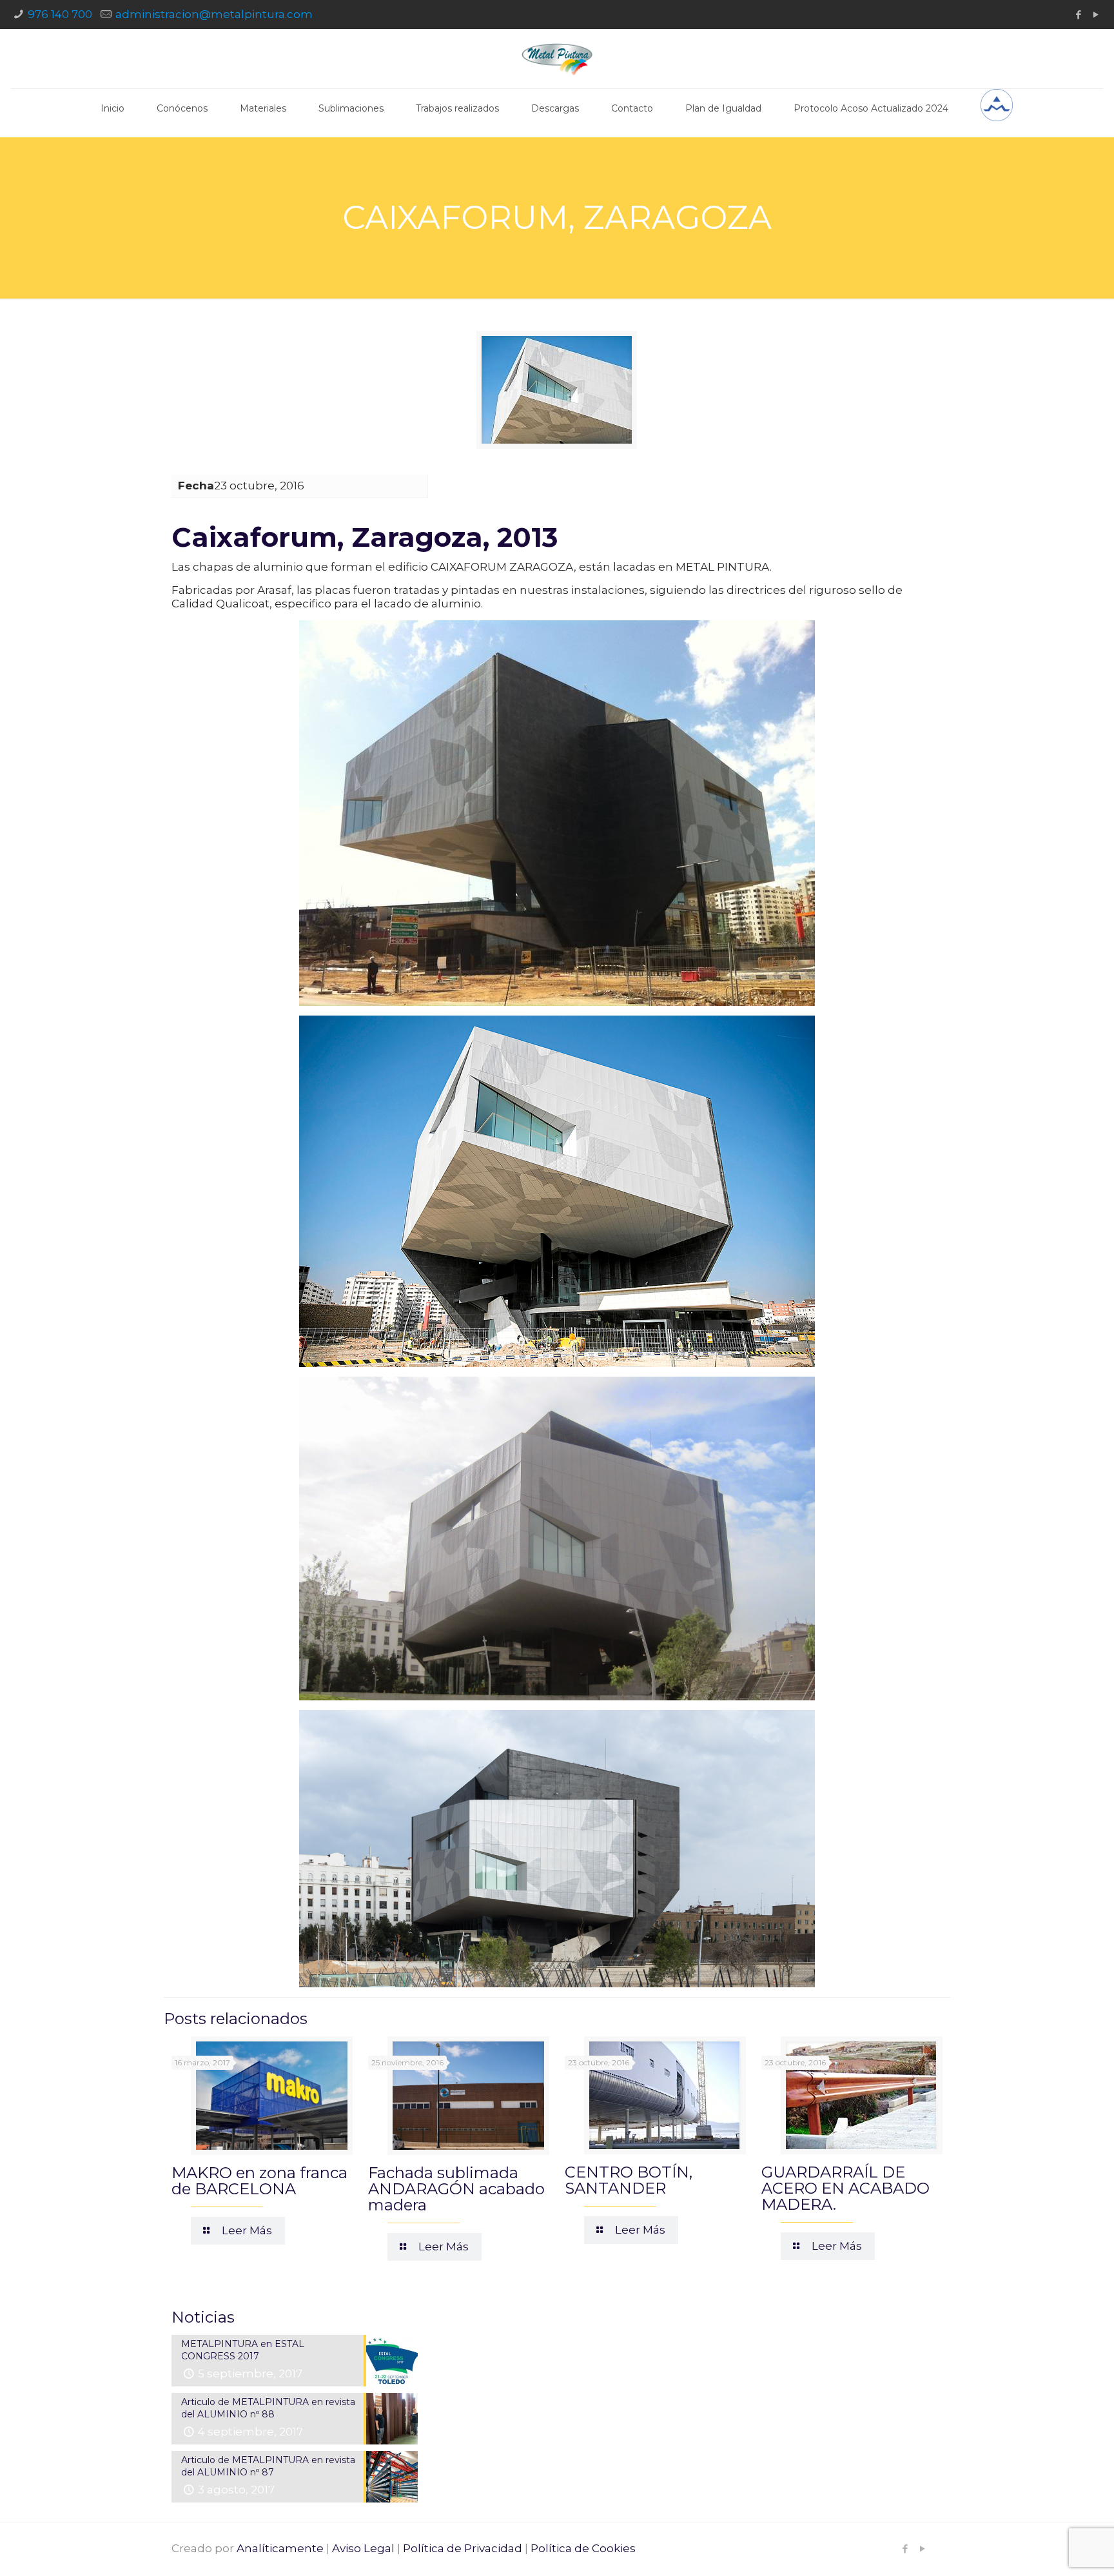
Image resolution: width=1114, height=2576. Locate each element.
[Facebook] (1079, 15)
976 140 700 (60, 14)
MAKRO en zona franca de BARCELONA (259, 2181)
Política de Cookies (583, 2548)
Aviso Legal (363, 2548)
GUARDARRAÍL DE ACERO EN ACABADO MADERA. (845, 2188)
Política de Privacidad (463, 2548)
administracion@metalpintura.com (214, 14)
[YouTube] (1096, 15)
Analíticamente (280, 2548)
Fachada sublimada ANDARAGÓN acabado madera (456, 2189)
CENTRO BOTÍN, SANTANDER (629, 2180)
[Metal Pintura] (557, 59)
